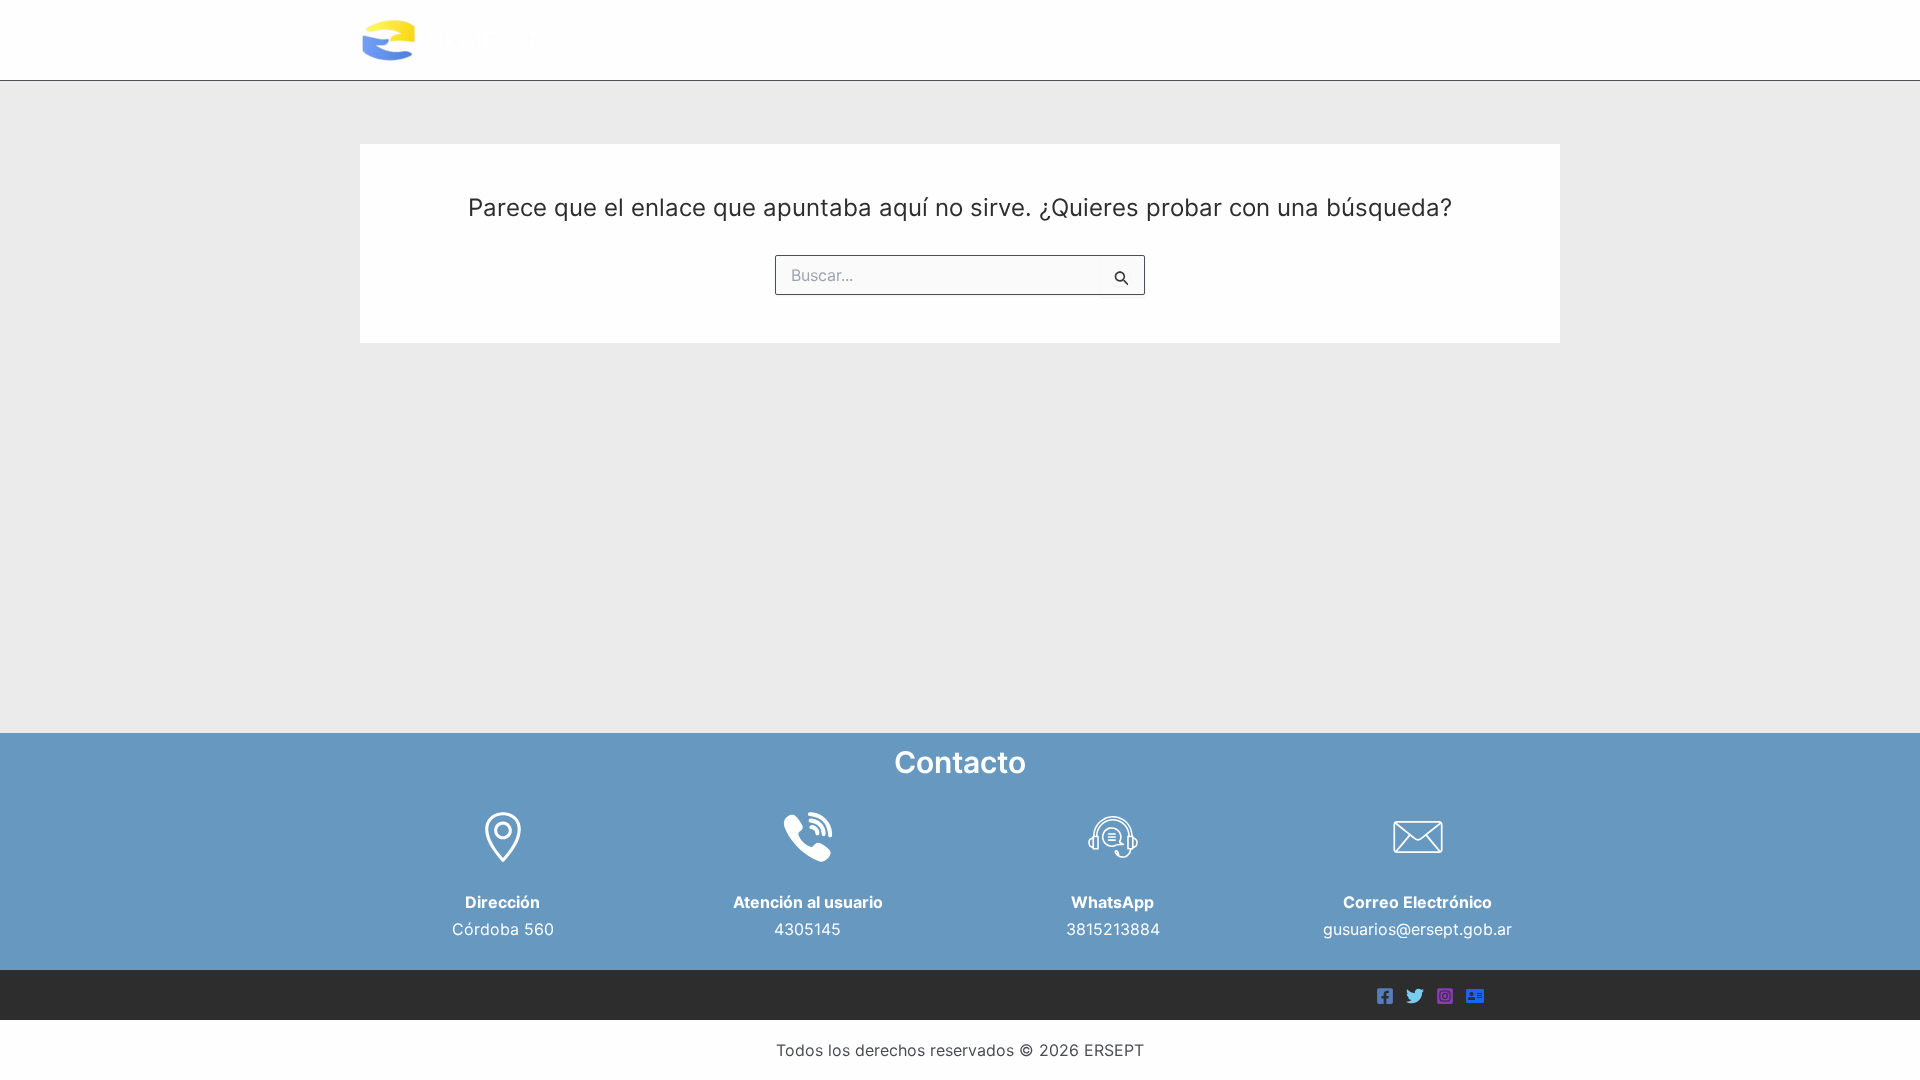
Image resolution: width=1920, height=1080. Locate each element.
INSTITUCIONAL (1124, 39)
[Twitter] (1415, 996)
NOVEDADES (1498, 39)
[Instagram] (1445, 996)
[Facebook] (1385, 996)
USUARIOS (1270, 39)
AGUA (1379, 39)
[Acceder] (1475, 996)
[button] (1191, 40)
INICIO (1013, 39)
